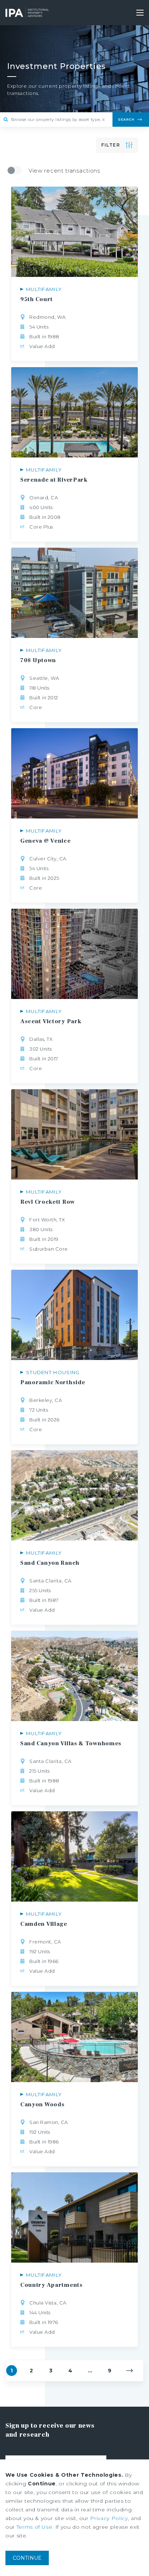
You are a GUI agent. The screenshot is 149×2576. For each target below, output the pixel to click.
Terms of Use (35, 2527)
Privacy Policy (109, 2518)
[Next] (129, 2371)
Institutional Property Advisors (27, 13)
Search (126, 119)
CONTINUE (27, 2558)
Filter (111, 145)
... (90, 2371)
